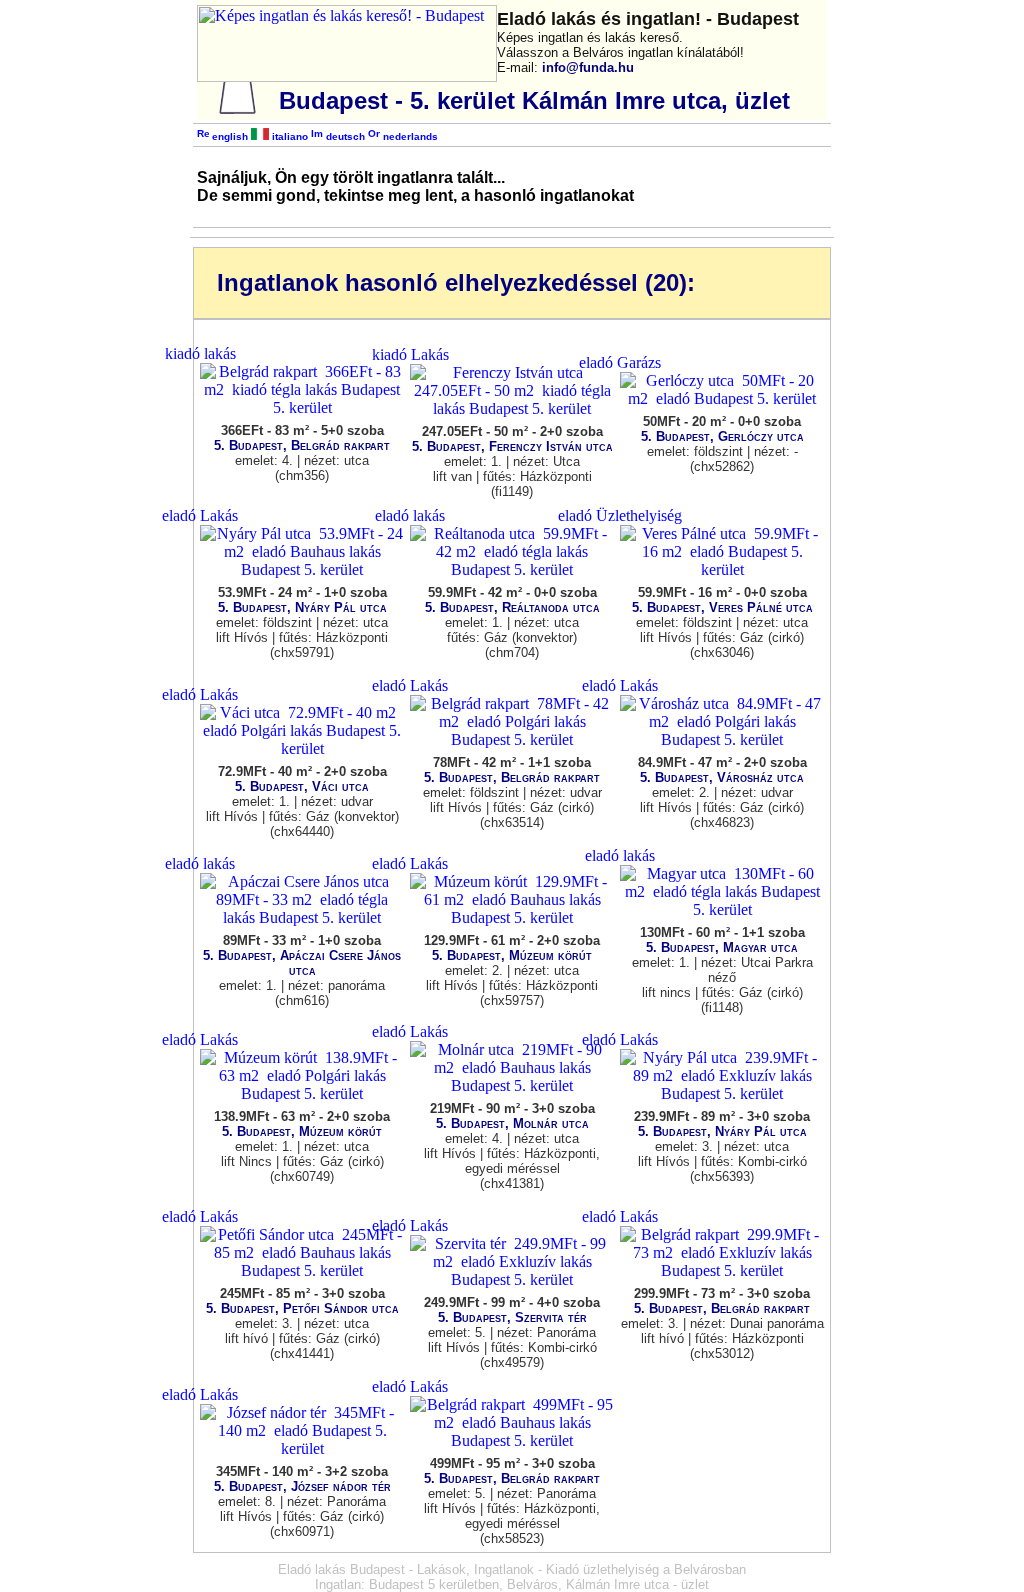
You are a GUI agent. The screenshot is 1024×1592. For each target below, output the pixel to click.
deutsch (344, 136)
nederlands (409, 136)
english (228, 136)
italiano (288, 136)
